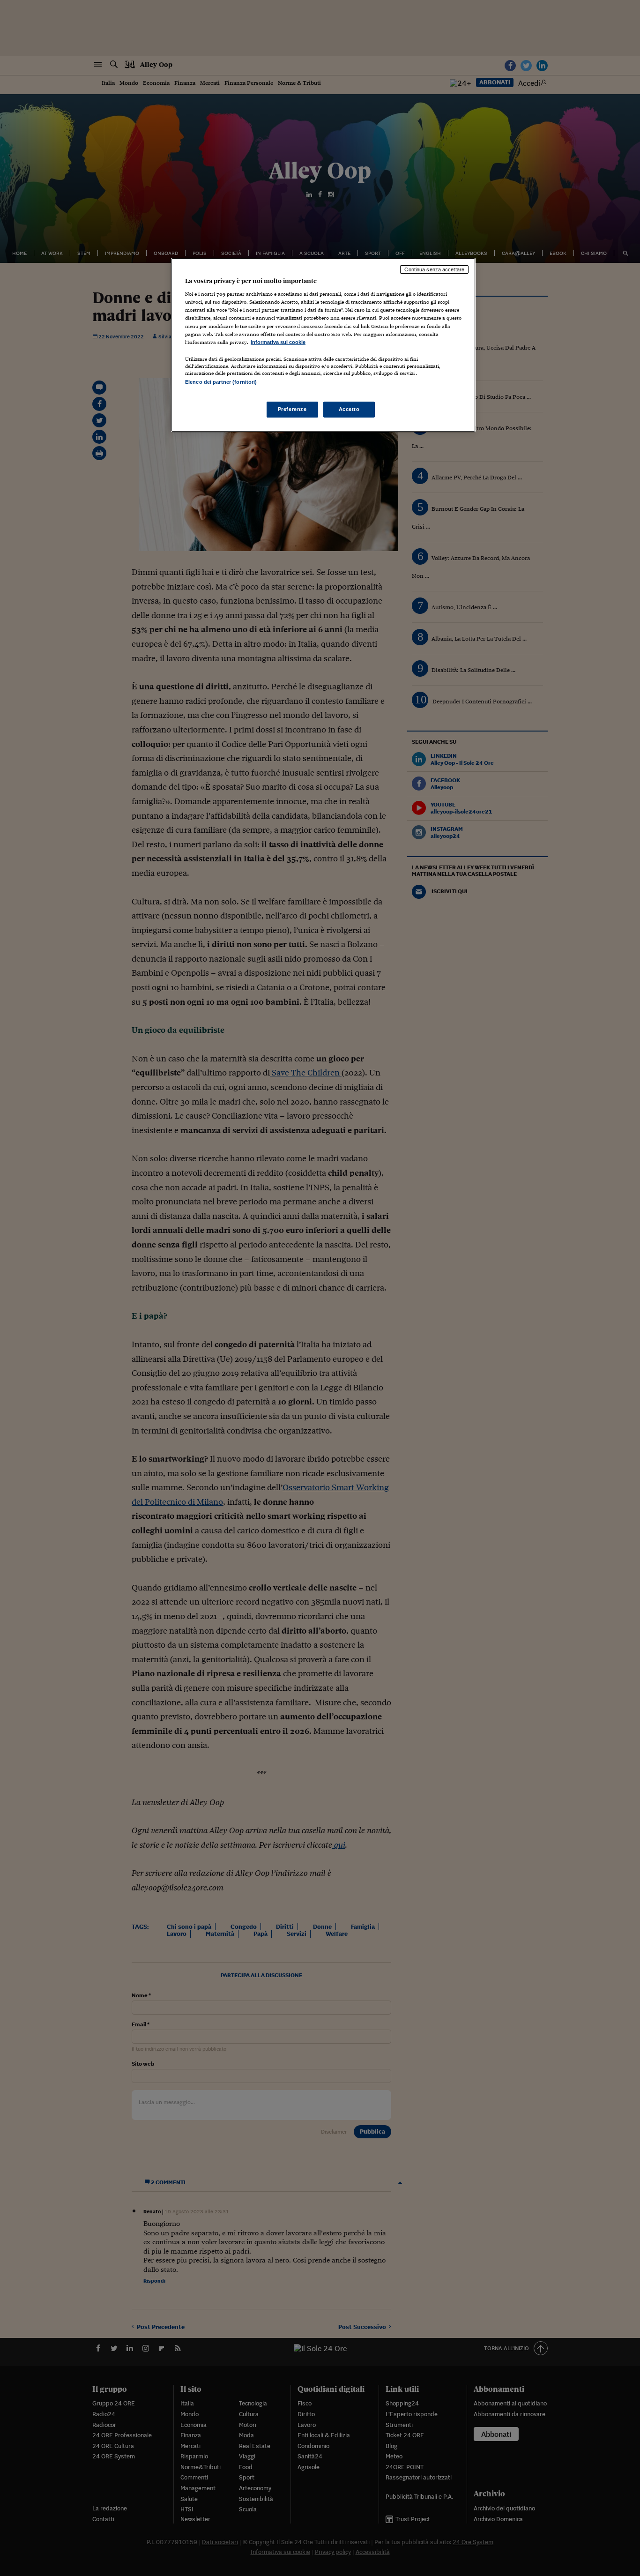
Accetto (349, 409)
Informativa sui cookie (278, 342)
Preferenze (292, 409)
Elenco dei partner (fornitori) (221, 382)
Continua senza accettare (434, 269)
